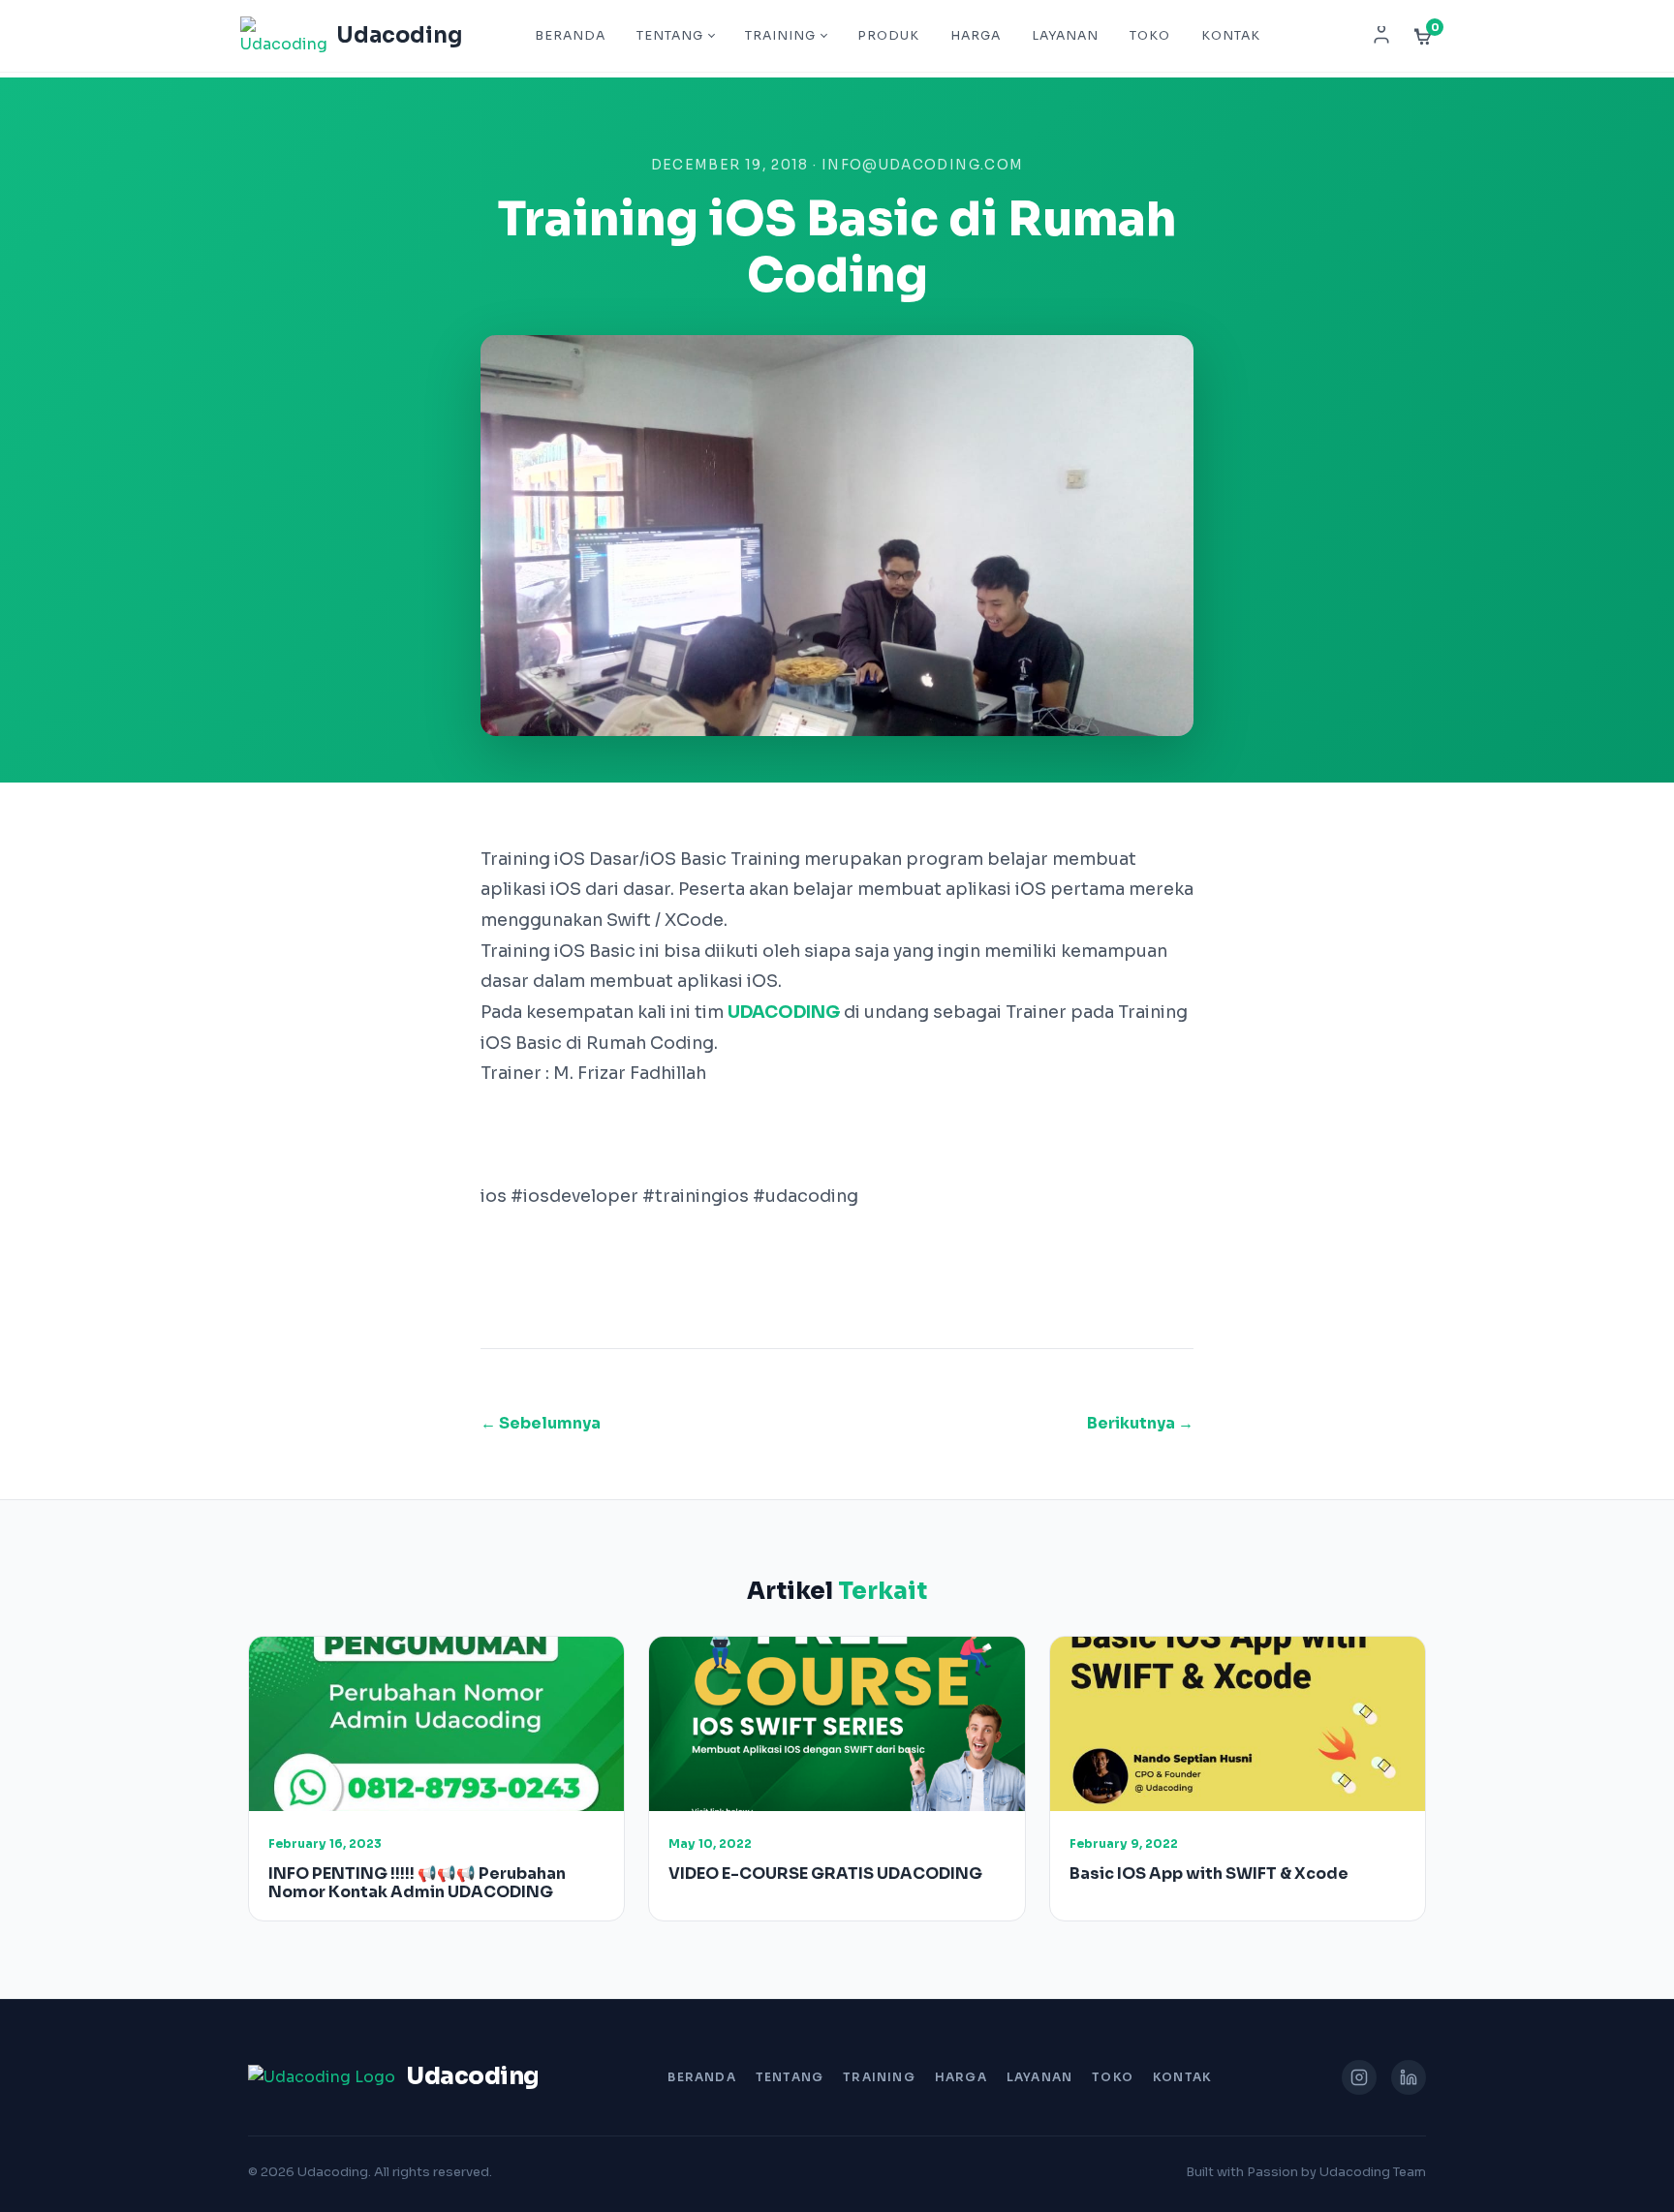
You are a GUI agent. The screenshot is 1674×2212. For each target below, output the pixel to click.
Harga (976, 36)
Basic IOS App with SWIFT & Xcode (1209, 1874)
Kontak (1231, 36)
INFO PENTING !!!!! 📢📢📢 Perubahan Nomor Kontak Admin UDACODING (417, 1883)
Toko (1150, 36)
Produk (888, 36)
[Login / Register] (1381, 36)
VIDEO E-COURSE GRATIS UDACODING (825, 1874)
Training (780, 36)
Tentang (670, 36)
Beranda (570, 36)
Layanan (1065, 36)
